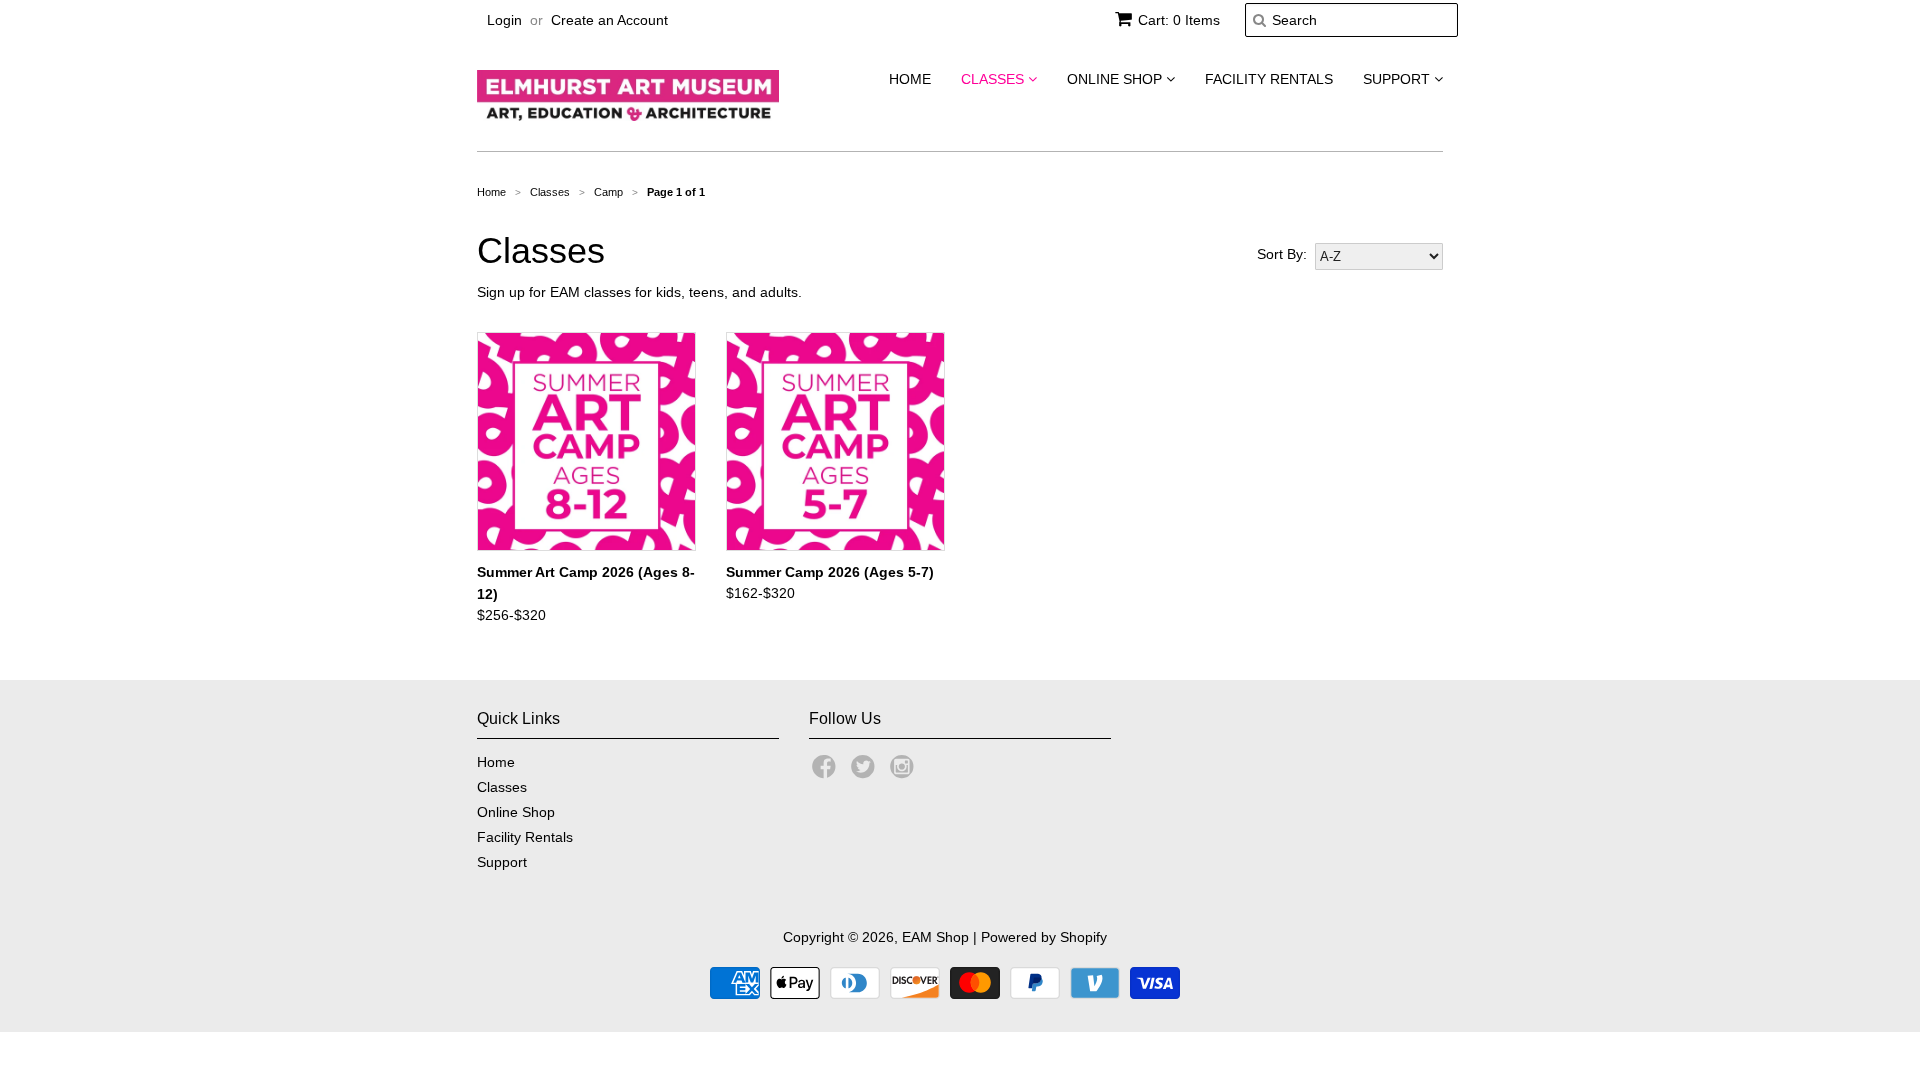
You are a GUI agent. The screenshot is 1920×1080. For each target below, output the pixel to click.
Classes (994, 79)
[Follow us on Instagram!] (905, 772)
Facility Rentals (1269, 79)
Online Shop (1116, 79)
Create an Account (609, 20)
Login (504, 20)
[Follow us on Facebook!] (827, 772)
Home (910, 79)
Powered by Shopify (1044, 937)
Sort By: (1282, 254)
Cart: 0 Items (1179, 20)
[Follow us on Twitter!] (866, 772)
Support (1398, 79)
